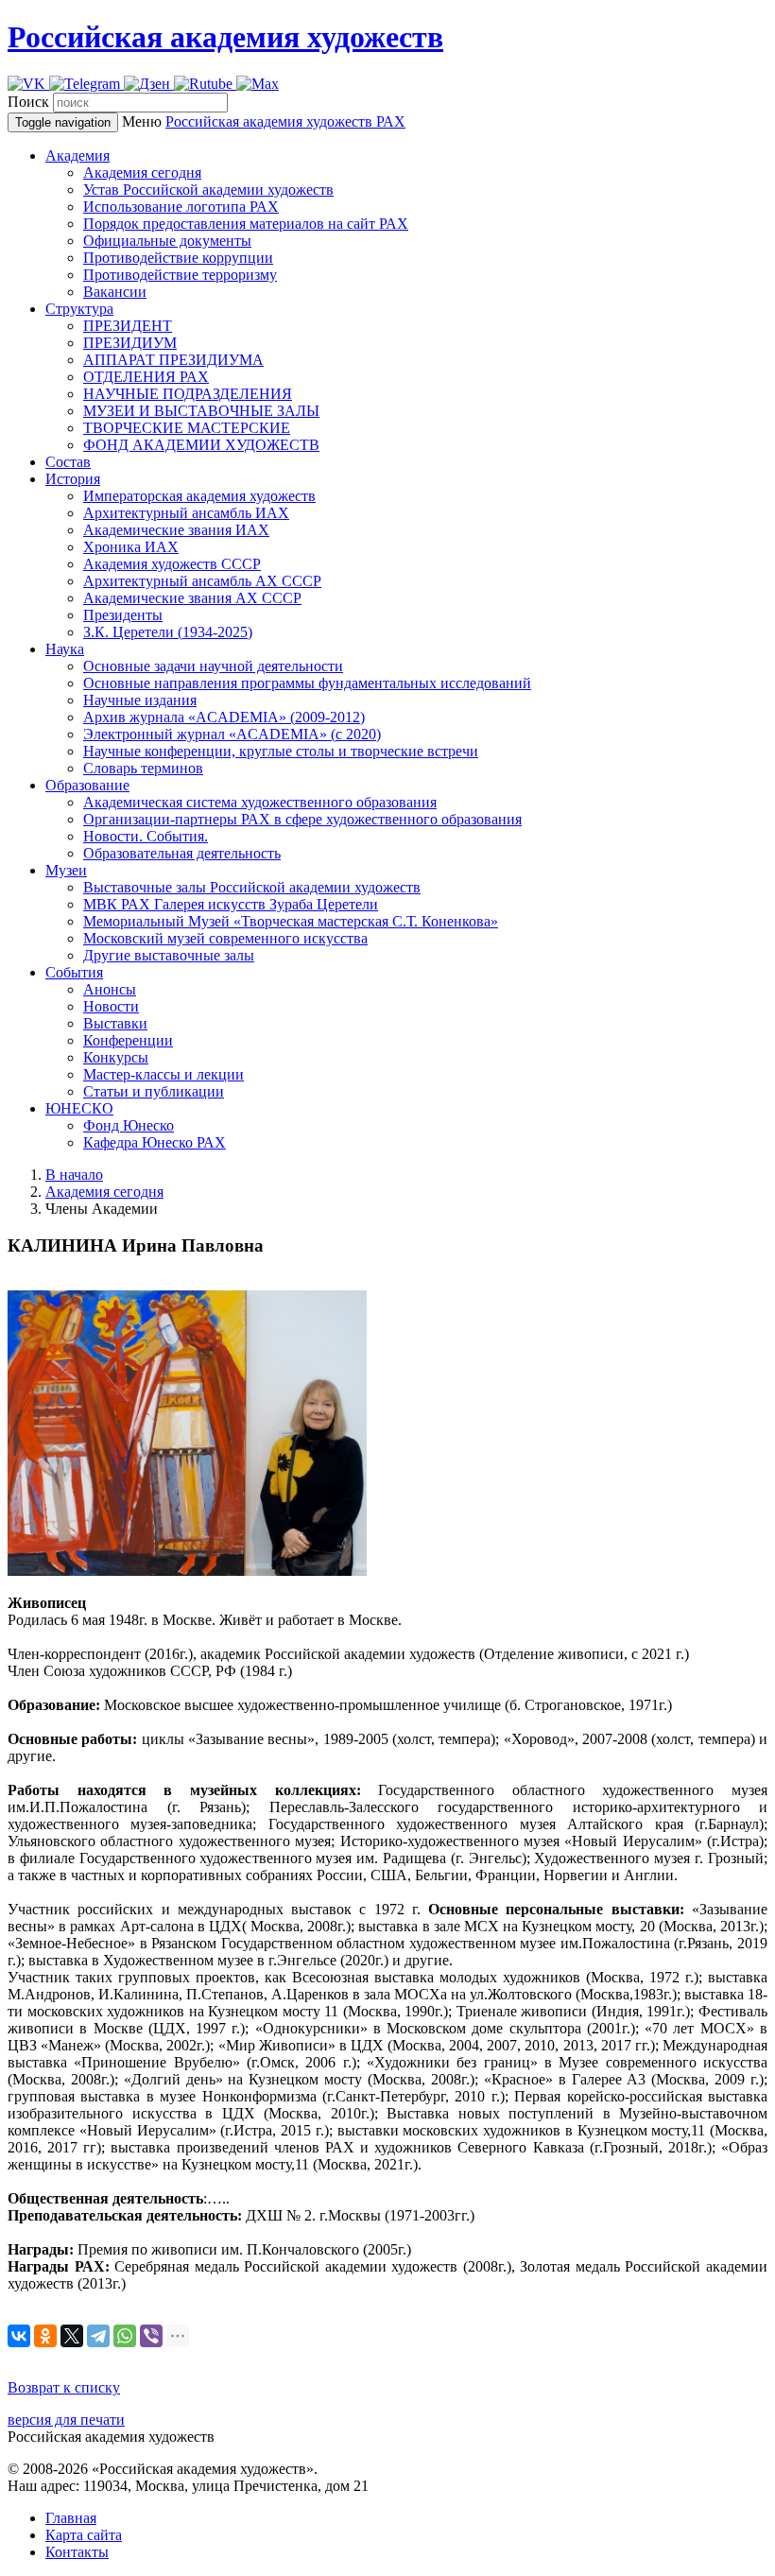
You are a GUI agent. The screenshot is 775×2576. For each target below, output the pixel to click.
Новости (111, 1006)
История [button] (73, 479)
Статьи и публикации (154, 1091)
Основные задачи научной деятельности (213, 666)
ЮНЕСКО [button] (79, 1108)
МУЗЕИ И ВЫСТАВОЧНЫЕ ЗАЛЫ (201, 411)
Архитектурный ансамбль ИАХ (186, 513)
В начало (74, 1175)
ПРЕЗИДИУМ (130, 343)
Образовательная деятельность (182, 853)
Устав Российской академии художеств (208, 190)
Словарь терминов (143, 768)
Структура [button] (79, 309)
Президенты (123, 615)
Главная (71, 2518)
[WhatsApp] (125, 2336)
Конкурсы (116, 1057)
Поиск (28, 102)
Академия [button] (77, 156)
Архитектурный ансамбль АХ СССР (202, 581)
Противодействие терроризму (180, 275)
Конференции (128, 1040)
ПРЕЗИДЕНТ (128, 326)
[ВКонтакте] (19, 2336)
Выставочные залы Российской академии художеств (252, 887)
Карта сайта (84, 2535)
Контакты (77, 2552)
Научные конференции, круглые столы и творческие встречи (281, 751)
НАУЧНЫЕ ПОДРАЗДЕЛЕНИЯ (188, 394)
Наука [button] (65, 649)
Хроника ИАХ (131, 547)
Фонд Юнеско (129, 1125)
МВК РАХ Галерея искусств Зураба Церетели (231, 904)
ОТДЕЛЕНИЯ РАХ (146, 377)
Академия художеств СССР (172, 564)
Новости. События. (146, 836)
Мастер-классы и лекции (164, 1074)
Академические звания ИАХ (176, 530)
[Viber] (151, 2336)
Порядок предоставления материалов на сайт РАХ (246, 224)
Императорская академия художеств (199, 496)
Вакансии (115, 292)
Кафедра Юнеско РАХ (155, 1142)
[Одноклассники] (45, 2336)
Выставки (115, 1023)
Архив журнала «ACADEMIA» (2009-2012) (224, 717)
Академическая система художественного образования (260, 802)
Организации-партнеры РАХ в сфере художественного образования (302, 819)
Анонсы (110, 989)
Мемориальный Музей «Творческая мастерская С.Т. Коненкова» (291, 921)
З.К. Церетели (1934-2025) (168, 632)
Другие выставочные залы (169, 955)
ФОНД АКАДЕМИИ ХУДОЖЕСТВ (201, 445)
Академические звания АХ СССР (192, 598)
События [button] (74, 972)
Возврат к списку (64, 2387)
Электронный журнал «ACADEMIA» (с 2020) (232, 734)
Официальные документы (167, 241)
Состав (68, 462)
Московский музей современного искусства (225, 938)
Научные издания (140, 700)
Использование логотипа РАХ (181, 207)
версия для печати (66, 2420)
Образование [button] (87, 785)
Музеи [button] (66, 870)
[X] (72, 2336)
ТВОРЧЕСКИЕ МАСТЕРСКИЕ (187, 428)
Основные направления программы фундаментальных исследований (307, 683)
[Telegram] (98, 2336)
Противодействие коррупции (178, 258)
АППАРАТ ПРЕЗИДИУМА (173, 360)
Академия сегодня (142, 173)
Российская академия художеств (225, 37)
